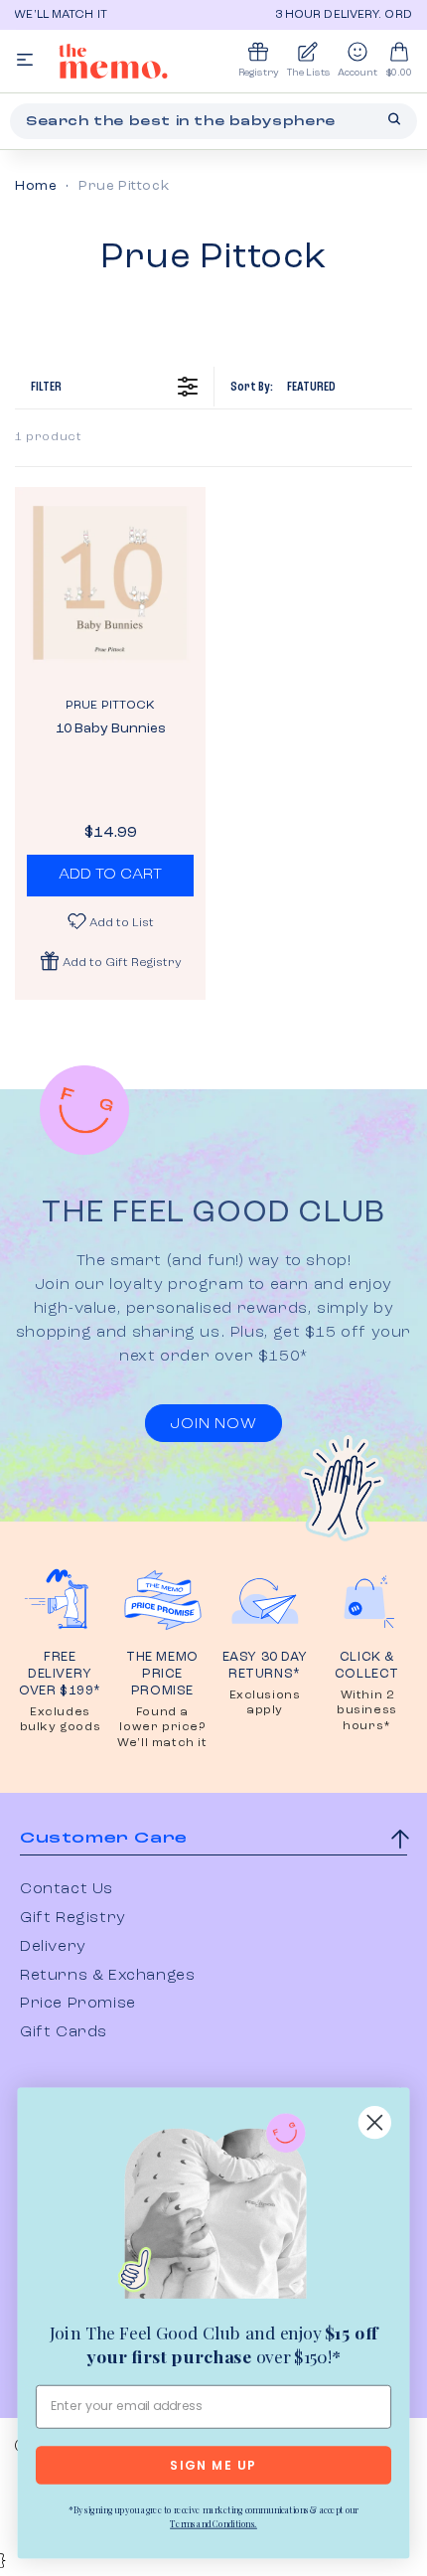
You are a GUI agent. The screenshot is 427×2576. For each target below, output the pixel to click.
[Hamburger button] (25, 61)
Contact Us (67, 1889)
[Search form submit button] (394, 119)
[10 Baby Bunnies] (110, 582)
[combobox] (213, 121)
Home (36, 186)
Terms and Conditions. (213, 2523)
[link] (213, 2210)
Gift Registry (73, 1918)
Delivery (53, 1947)
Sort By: (283, 387)
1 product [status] (48, 437)
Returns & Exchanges (107, 1976)
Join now (213, 1424)
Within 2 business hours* (367, 1711)
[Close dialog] (375, 2122)
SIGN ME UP (213, 2466)
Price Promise (78, 2004)
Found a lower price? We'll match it (162, 1728)
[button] (110, 961)
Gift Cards (64, 2032)
